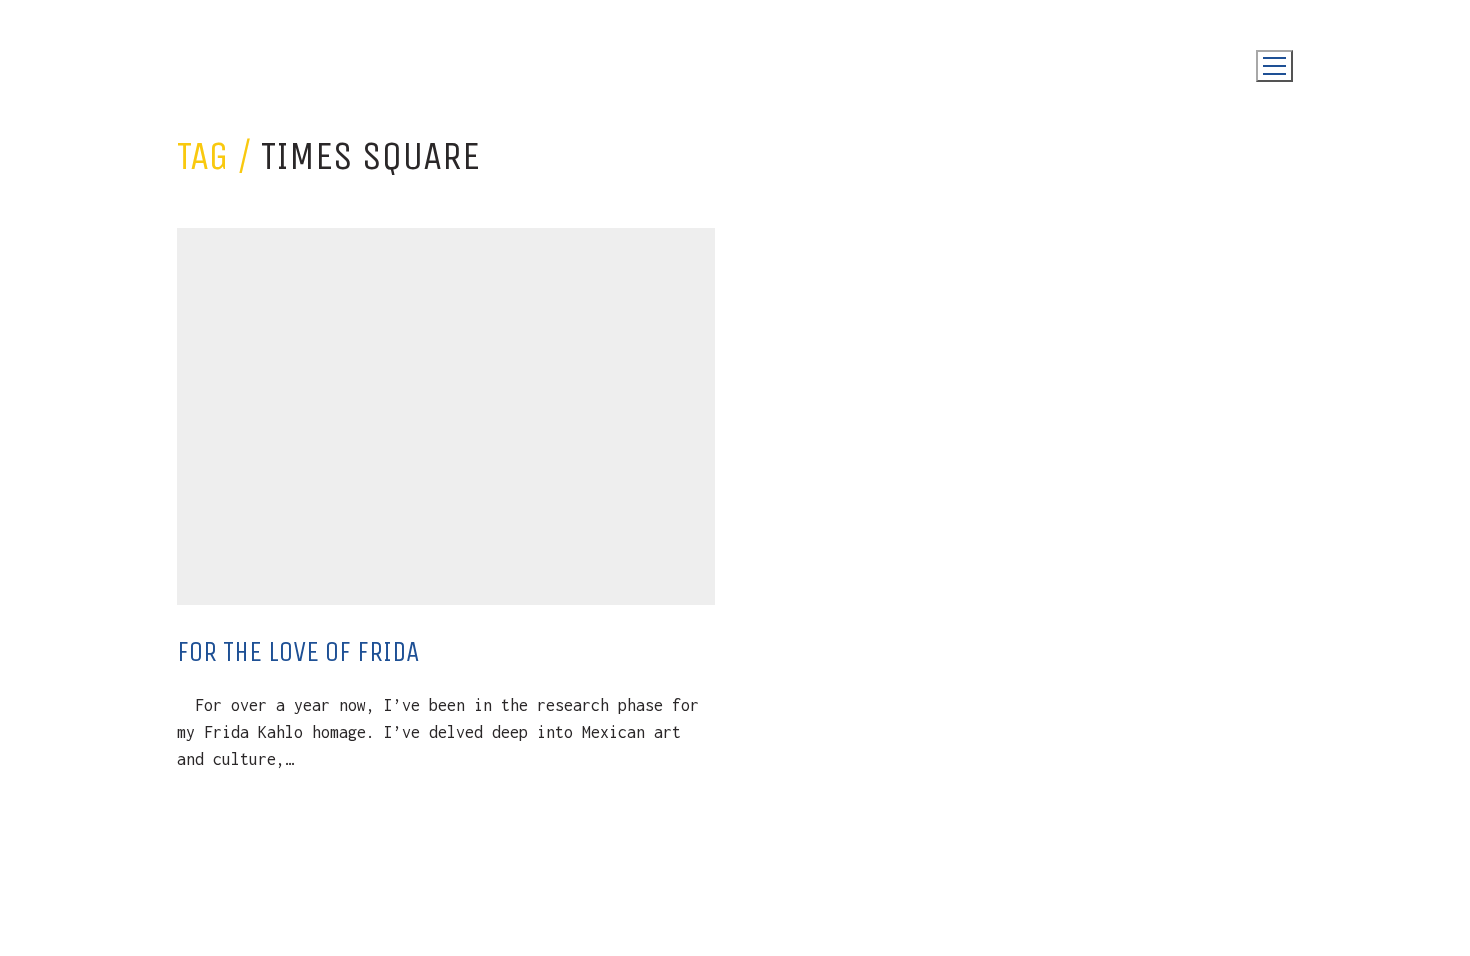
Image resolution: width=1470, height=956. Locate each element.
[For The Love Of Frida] (446, 416)
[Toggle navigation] (1274, 66)
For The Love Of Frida (298, 651)
